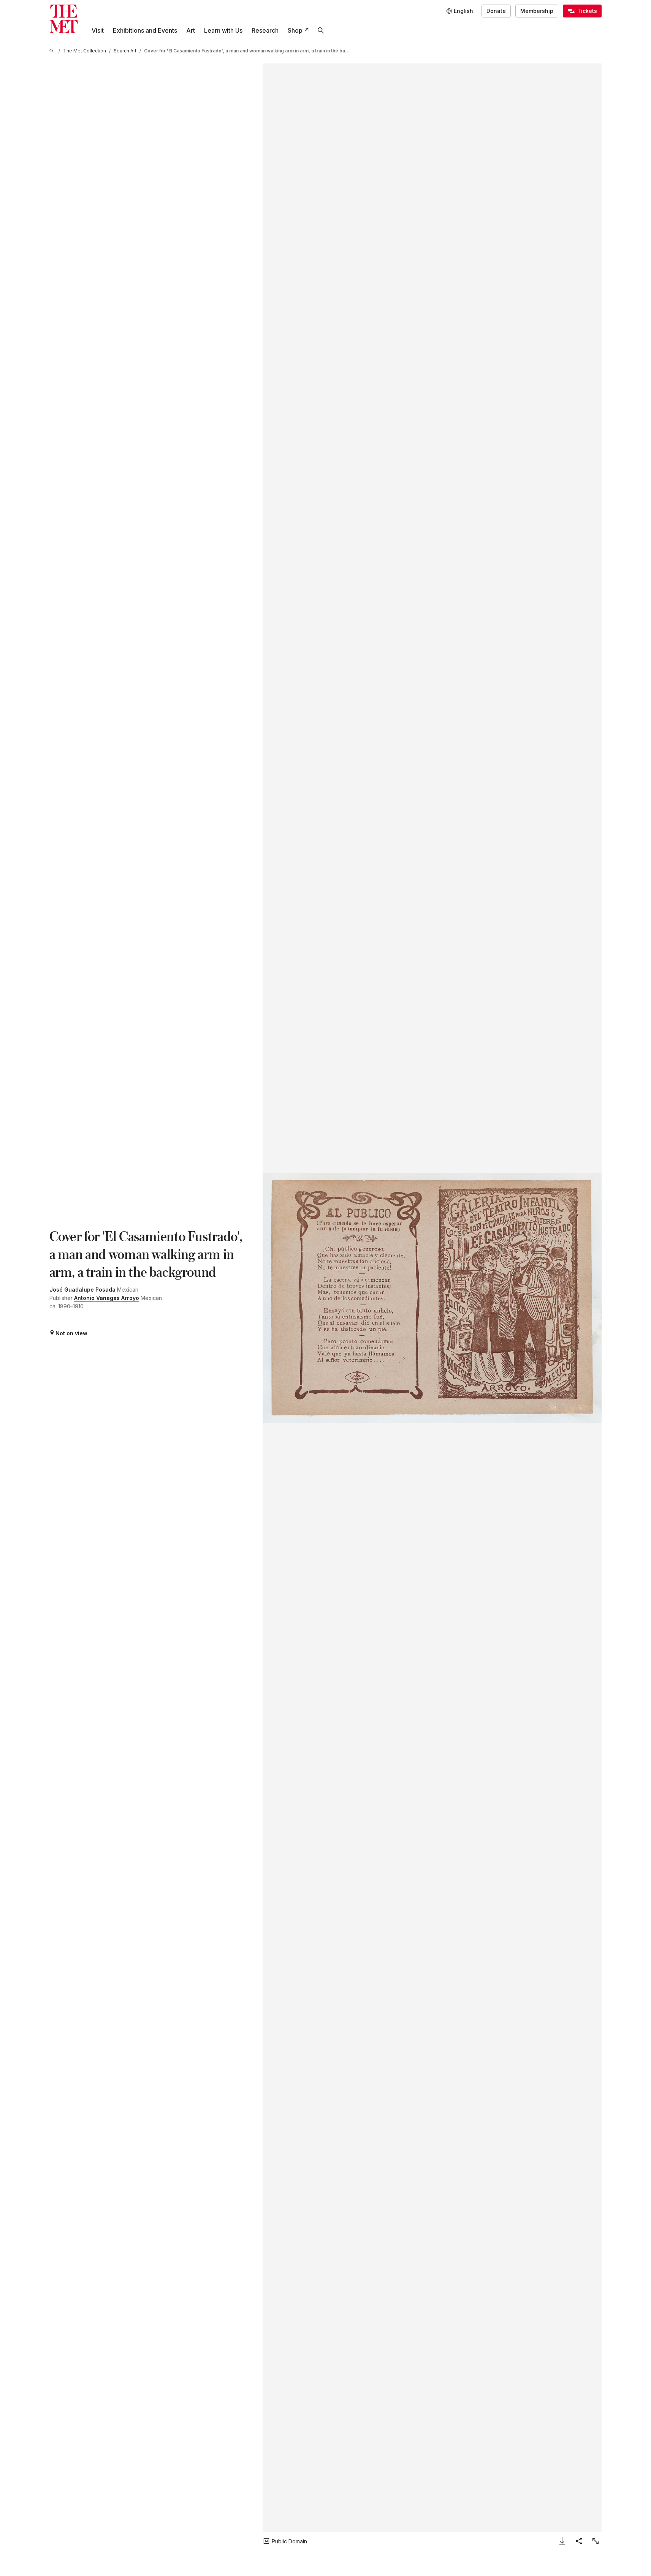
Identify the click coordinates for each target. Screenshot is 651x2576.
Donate (496, 11)
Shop (295, 30)
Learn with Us (223, 30)
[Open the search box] (321, 30)
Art (191, 30)
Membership (537, 11)
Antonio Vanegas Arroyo (107, 1298)
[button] (432, 1298)
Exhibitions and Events (145, 30)
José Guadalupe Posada (82, 1290)
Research (265, 30)
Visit (98, 30)
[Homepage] (64, 19)
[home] (52, 51)
